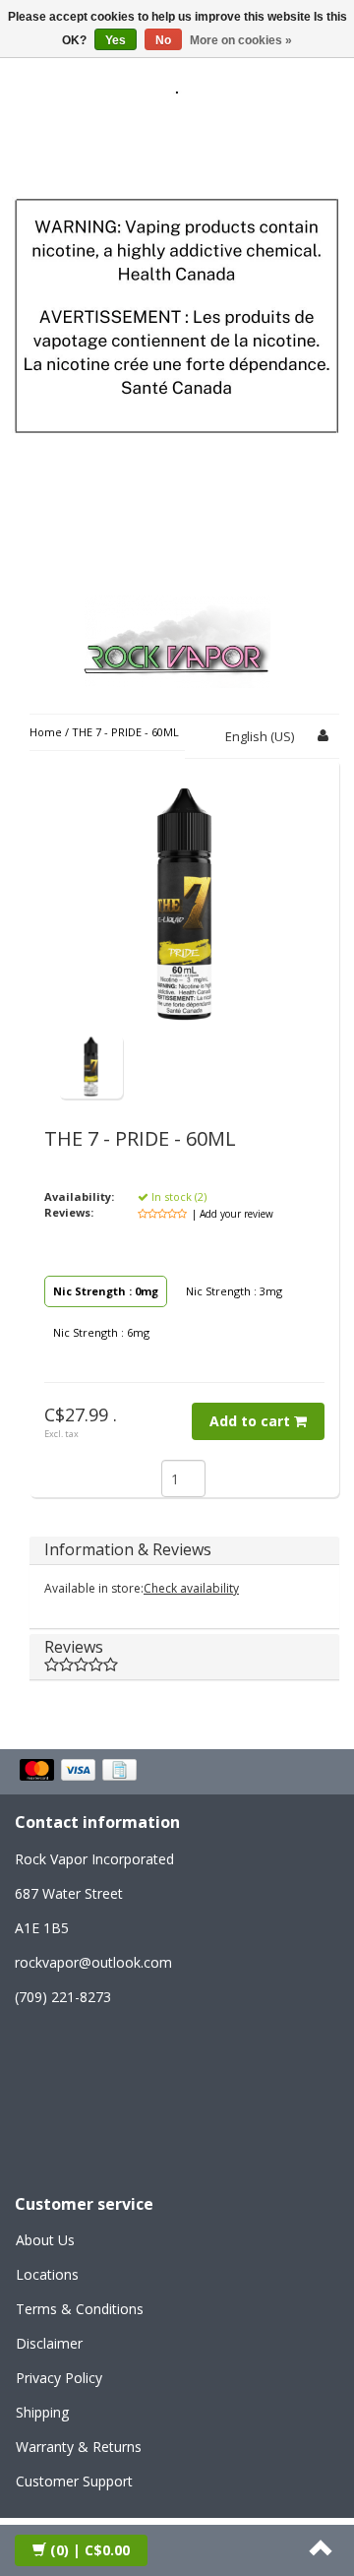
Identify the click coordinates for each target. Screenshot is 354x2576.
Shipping (42, 2412)
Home (46, 732)
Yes (116, 40)
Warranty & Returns (79, 2447)
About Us (45, 2240)
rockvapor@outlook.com (93, 1962)
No (163, 40)
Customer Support (74, 2481)
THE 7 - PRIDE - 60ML (125, 732)
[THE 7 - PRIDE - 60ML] (91, 1066)
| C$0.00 (90, 2550)
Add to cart (252, 1421)
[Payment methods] (80, 1772)
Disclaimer (49, 2343)
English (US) (260, 736)
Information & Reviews (128, 1549)
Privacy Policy (59, 2378)
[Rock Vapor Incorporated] (177, 638)
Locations (47, 2274)
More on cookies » (241, 40)
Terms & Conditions (80, 2309)
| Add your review (233, 1214)
